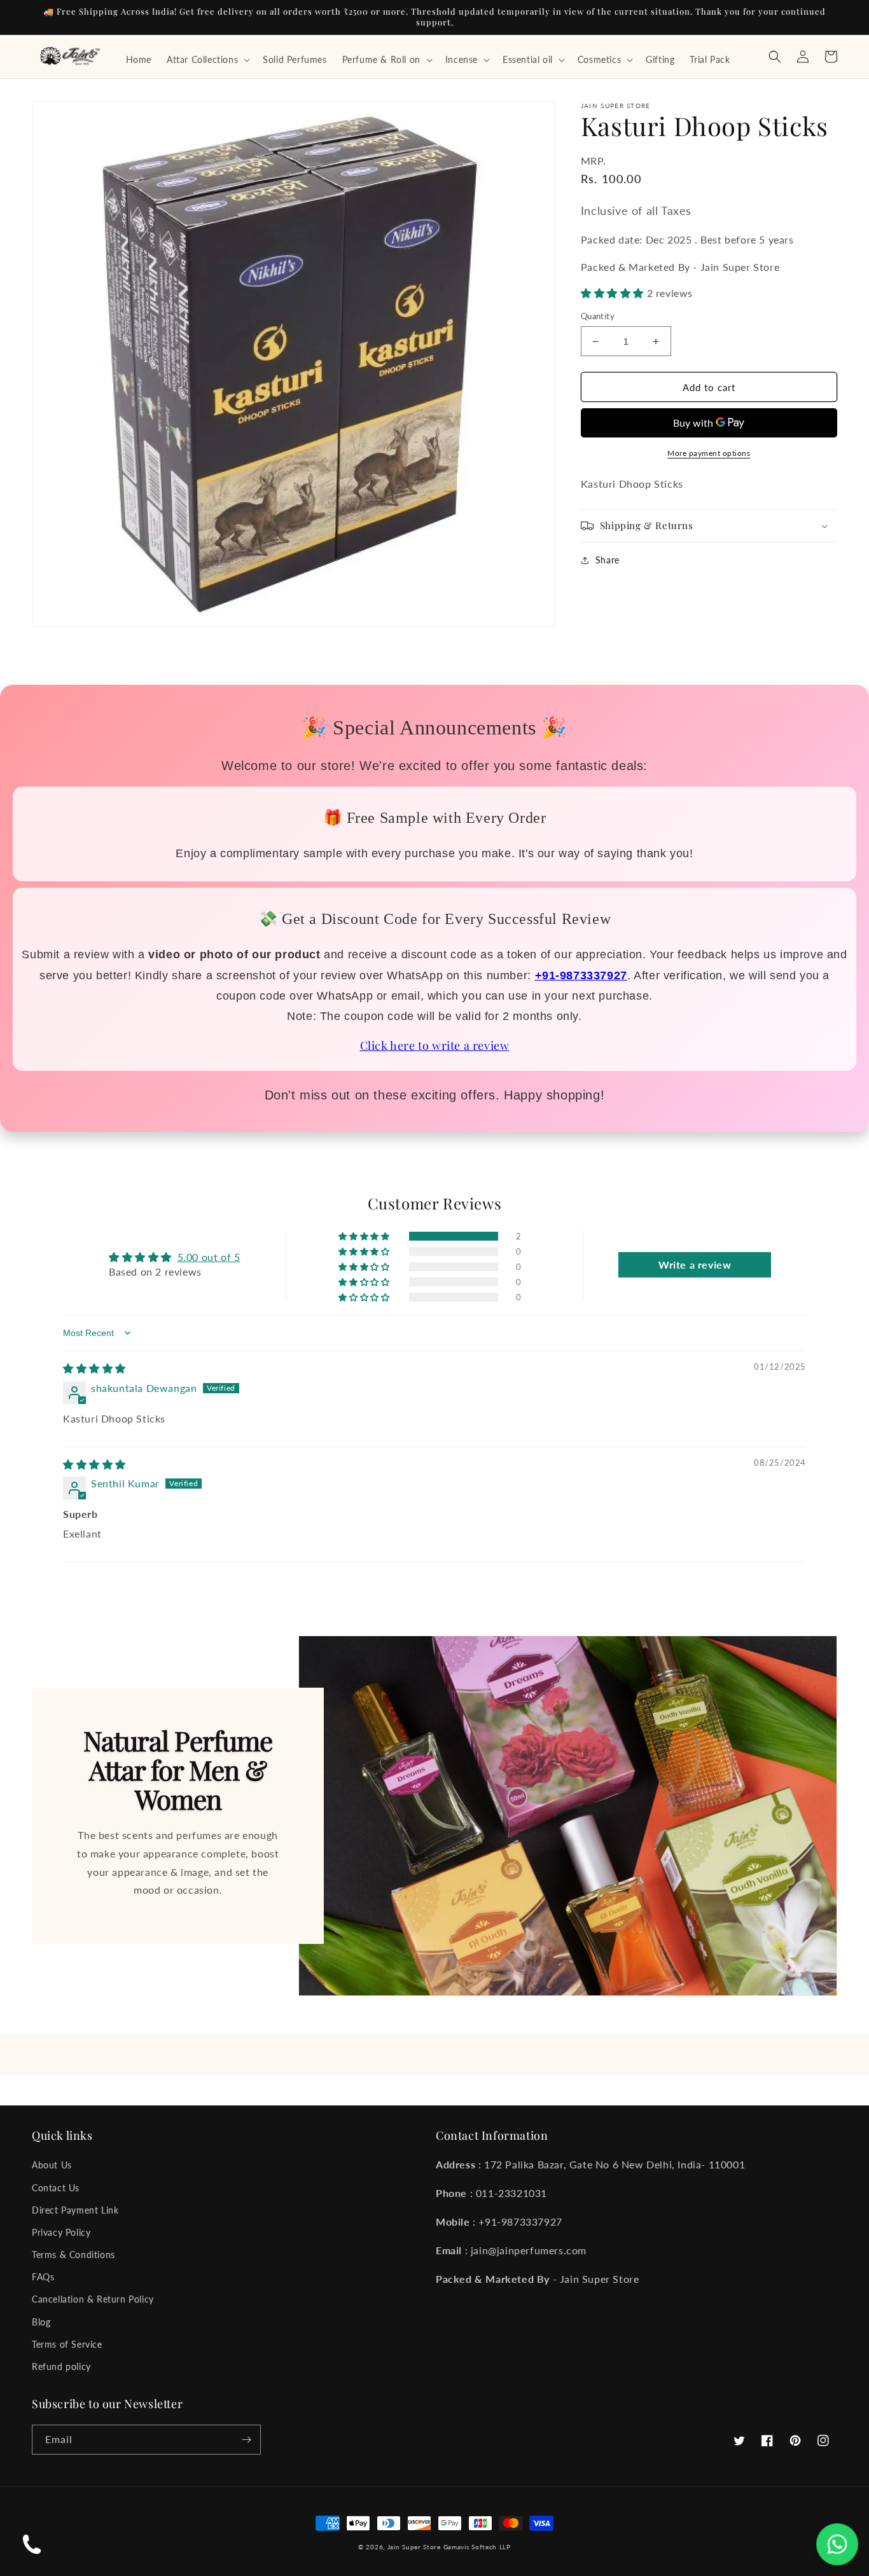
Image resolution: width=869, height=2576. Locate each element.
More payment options (709, 453)
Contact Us (56, 2188)
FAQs (43, 2277)
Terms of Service (67, 2344)
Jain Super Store (414, 2547)
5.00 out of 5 (209, 1257)
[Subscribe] (246, 2440)
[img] (94, 1368)
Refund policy (61, 2366)
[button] (207, 60)
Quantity (598, 316)
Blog (41, 2322)
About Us (52, 2165)
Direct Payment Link (75, 2210)
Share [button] (608, 560)
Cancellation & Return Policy (93, 2299)
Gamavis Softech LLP (477, 2547)
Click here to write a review (435, 1045)
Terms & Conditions (73, 2255)
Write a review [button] (695, 1264)
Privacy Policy (61, 2232)
